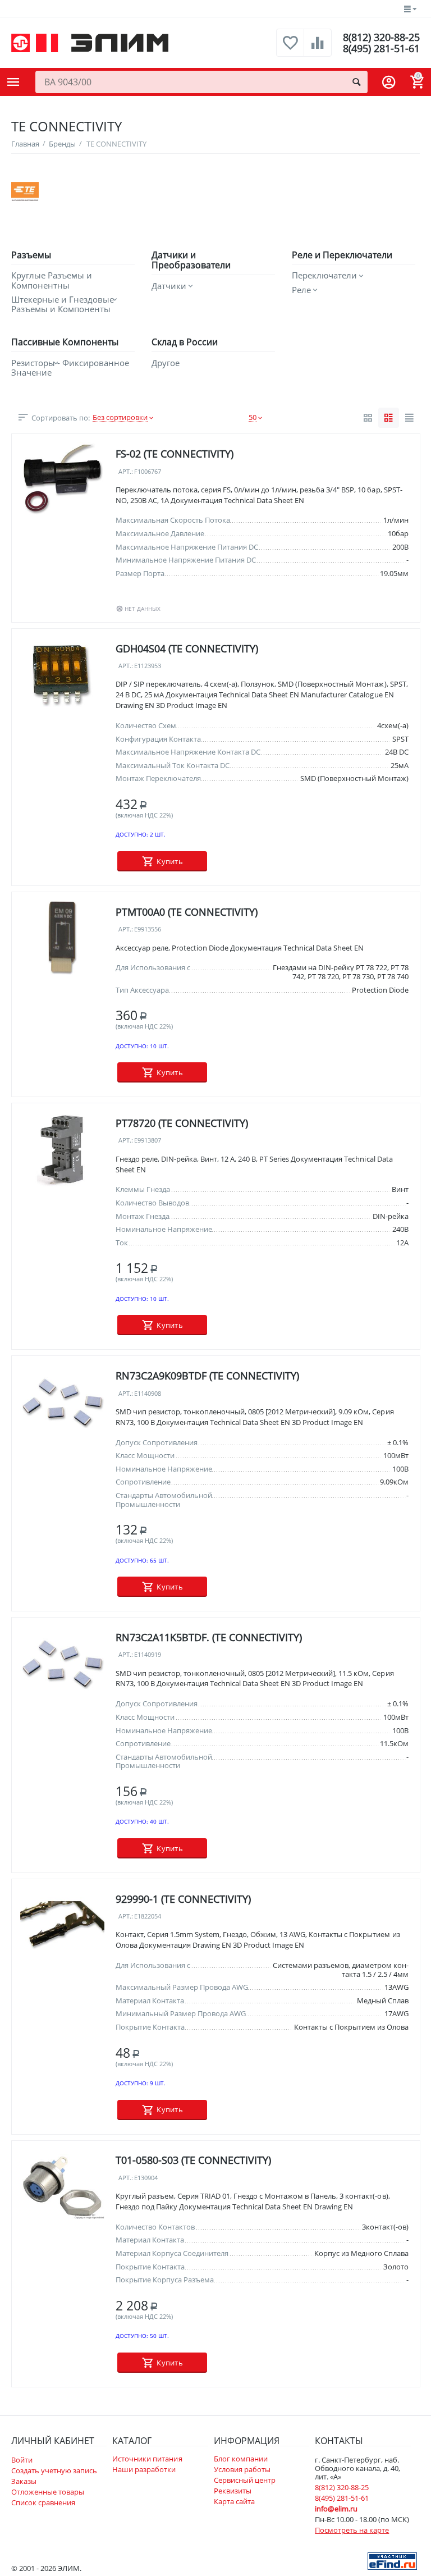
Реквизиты (233, 2491)
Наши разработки (144, 2469)
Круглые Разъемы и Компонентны (52, 280)
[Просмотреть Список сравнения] (318, 49)
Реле (301, 290)
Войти (22, 2460)
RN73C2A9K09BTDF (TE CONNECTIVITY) (207, 1376)
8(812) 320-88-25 (381, 37)
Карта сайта (234, 2501)
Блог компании (241, 2459)
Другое (166, 363)
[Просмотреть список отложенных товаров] (290, 49)
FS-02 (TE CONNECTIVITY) (175, 454)
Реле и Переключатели (342, 255)
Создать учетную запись (54, 2470)
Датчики (169, 286)
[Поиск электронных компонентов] (392, 2560)
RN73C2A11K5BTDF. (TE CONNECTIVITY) (209, 1637)
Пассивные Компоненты (65, 342)
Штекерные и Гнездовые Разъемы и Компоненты (63, 305)
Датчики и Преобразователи (191, 260)
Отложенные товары (48, 2492)
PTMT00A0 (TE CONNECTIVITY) (187, 912)
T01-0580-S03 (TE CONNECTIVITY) (193, 2161)
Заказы (24, 2481)
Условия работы (242, 2469)
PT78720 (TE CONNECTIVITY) (182, 1123)
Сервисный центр (245, 2480)
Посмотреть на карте (352, 2530)
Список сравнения (43, 2502)
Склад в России (185, 342)
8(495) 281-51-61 (381, 48)
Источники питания (147, 2459)
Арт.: (126, 472)
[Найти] (356, 82)
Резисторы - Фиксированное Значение (70, 368)
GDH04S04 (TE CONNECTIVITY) (187, 648)
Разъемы (31, 255)
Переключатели (324, 275)
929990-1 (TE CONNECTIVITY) (183, 1899)
